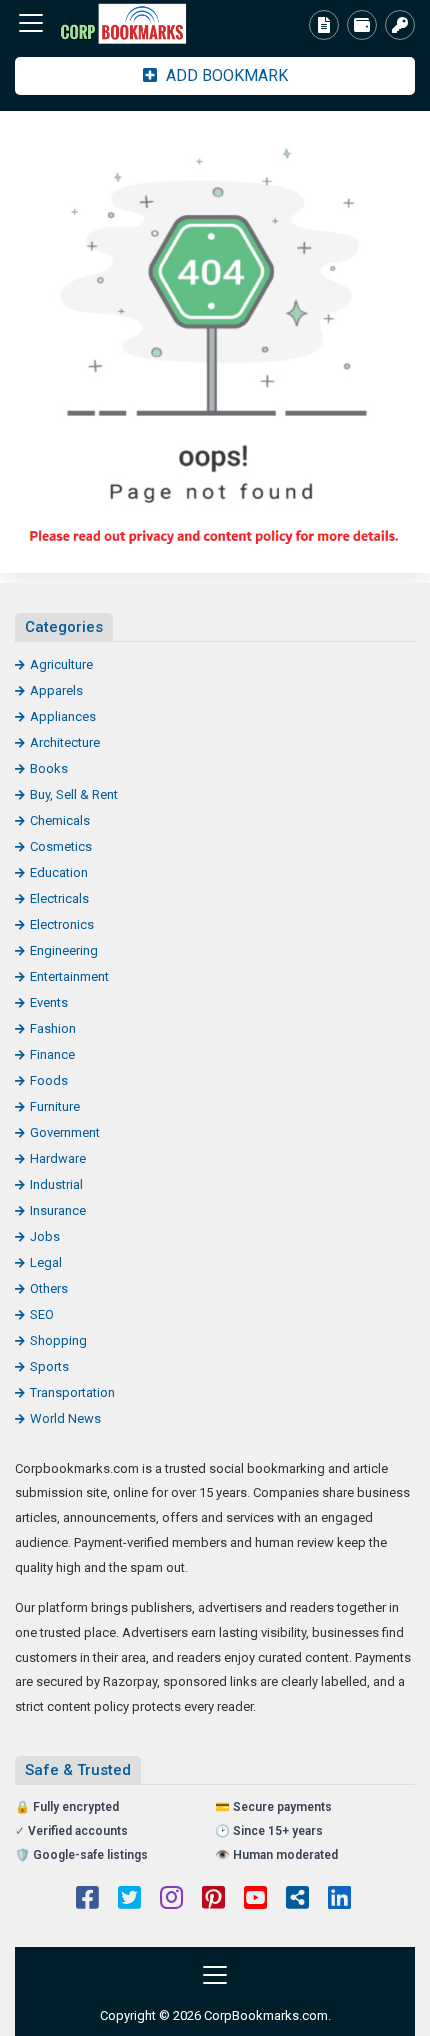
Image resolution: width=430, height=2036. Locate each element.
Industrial (56, 1184)
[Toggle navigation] (31, 23)
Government (65, 1132)
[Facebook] (87, 1900)
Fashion (53, 1028)
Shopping (58, 1340)
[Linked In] (339, 1900)
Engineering (64, 950)
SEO (42, 1314)
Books (49, 768)
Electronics (62, 924)
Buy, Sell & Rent (74, 794)
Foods (49, 1080)
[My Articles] (324, 25)
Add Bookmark (225, 75)
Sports (49, 1366)
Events (49, 1002)
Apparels (56, 690)
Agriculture (61, 664)
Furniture (55, 1106)
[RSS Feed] (297, 1900)
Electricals (59, 898)
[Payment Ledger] (362, 25)
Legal (46, 1262)
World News (65, 1418)
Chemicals (60, 820)
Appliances (63, 716)
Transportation (72, 1392)
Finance (52, 1054)
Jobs (45, 1236)
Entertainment (69, 976)
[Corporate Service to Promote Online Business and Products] (125, 23)
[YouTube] (255, 1900)
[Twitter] (129, 1900)
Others (49, 1288)
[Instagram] (171, 1900)
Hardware (58, 1158)
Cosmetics (61, 846)
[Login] (400, 25)
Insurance (58, 1210)
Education (59, 872)
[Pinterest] (213, 1900)
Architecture (65, 742)
